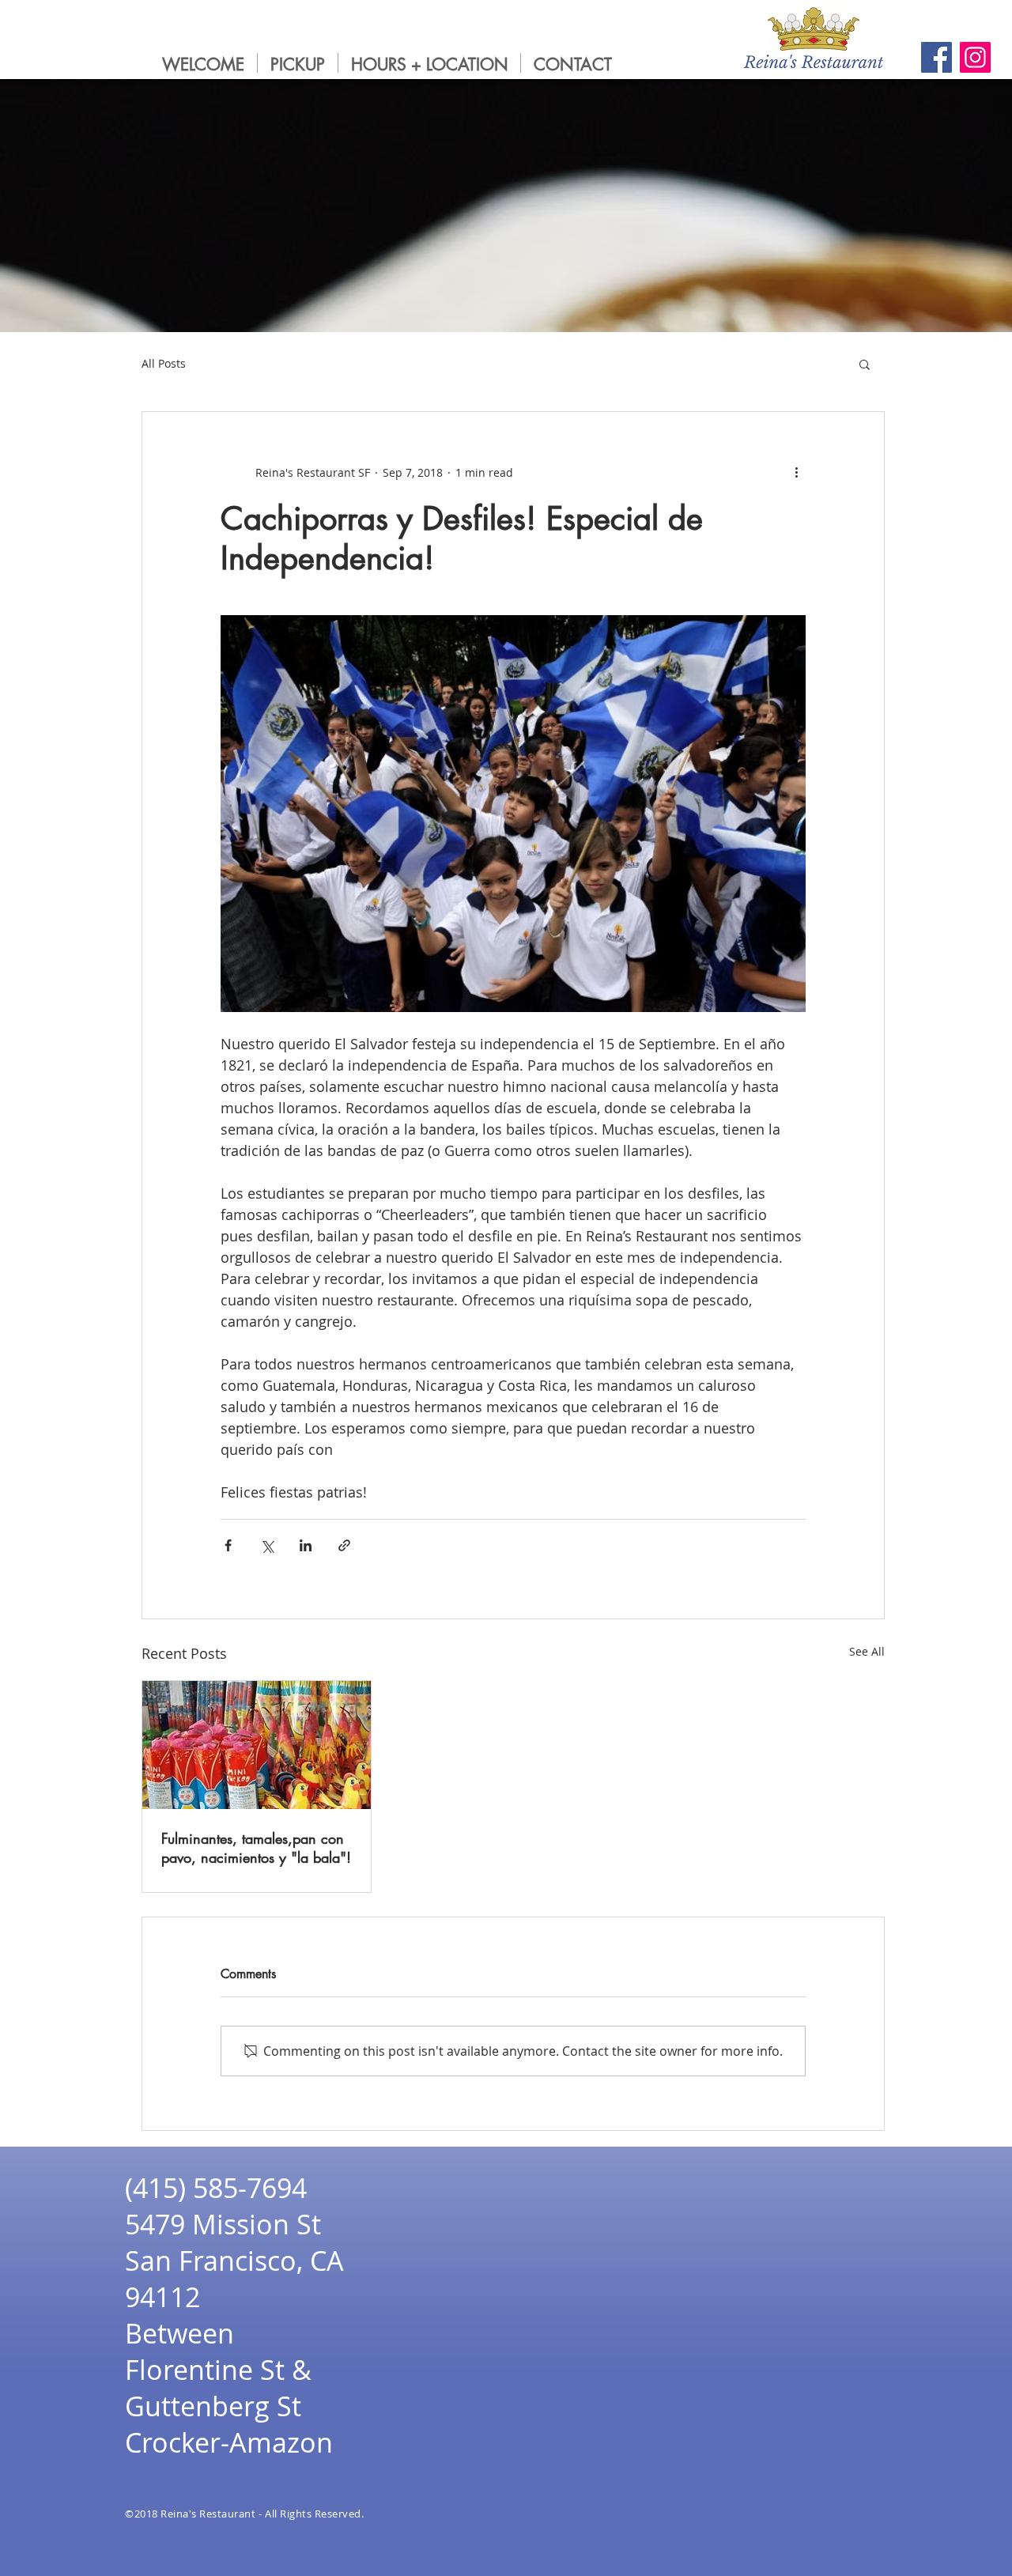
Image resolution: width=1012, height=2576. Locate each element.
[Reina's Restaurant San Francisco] (936, 57)
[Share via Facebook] (228, 1545)
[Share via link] (344, 1545)
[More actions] (796, 472)
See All (867, 1651)
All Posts (164, 363)
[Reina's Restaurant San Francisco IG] (975, 57)
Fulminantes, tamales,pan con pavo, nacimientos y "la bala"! (256, 1848)
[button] (865, 364)
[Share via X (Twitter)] (267, 1545)
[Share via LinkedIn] (306, 1545)
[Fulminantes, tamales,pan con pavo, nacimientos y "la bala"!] (257, 1745)
